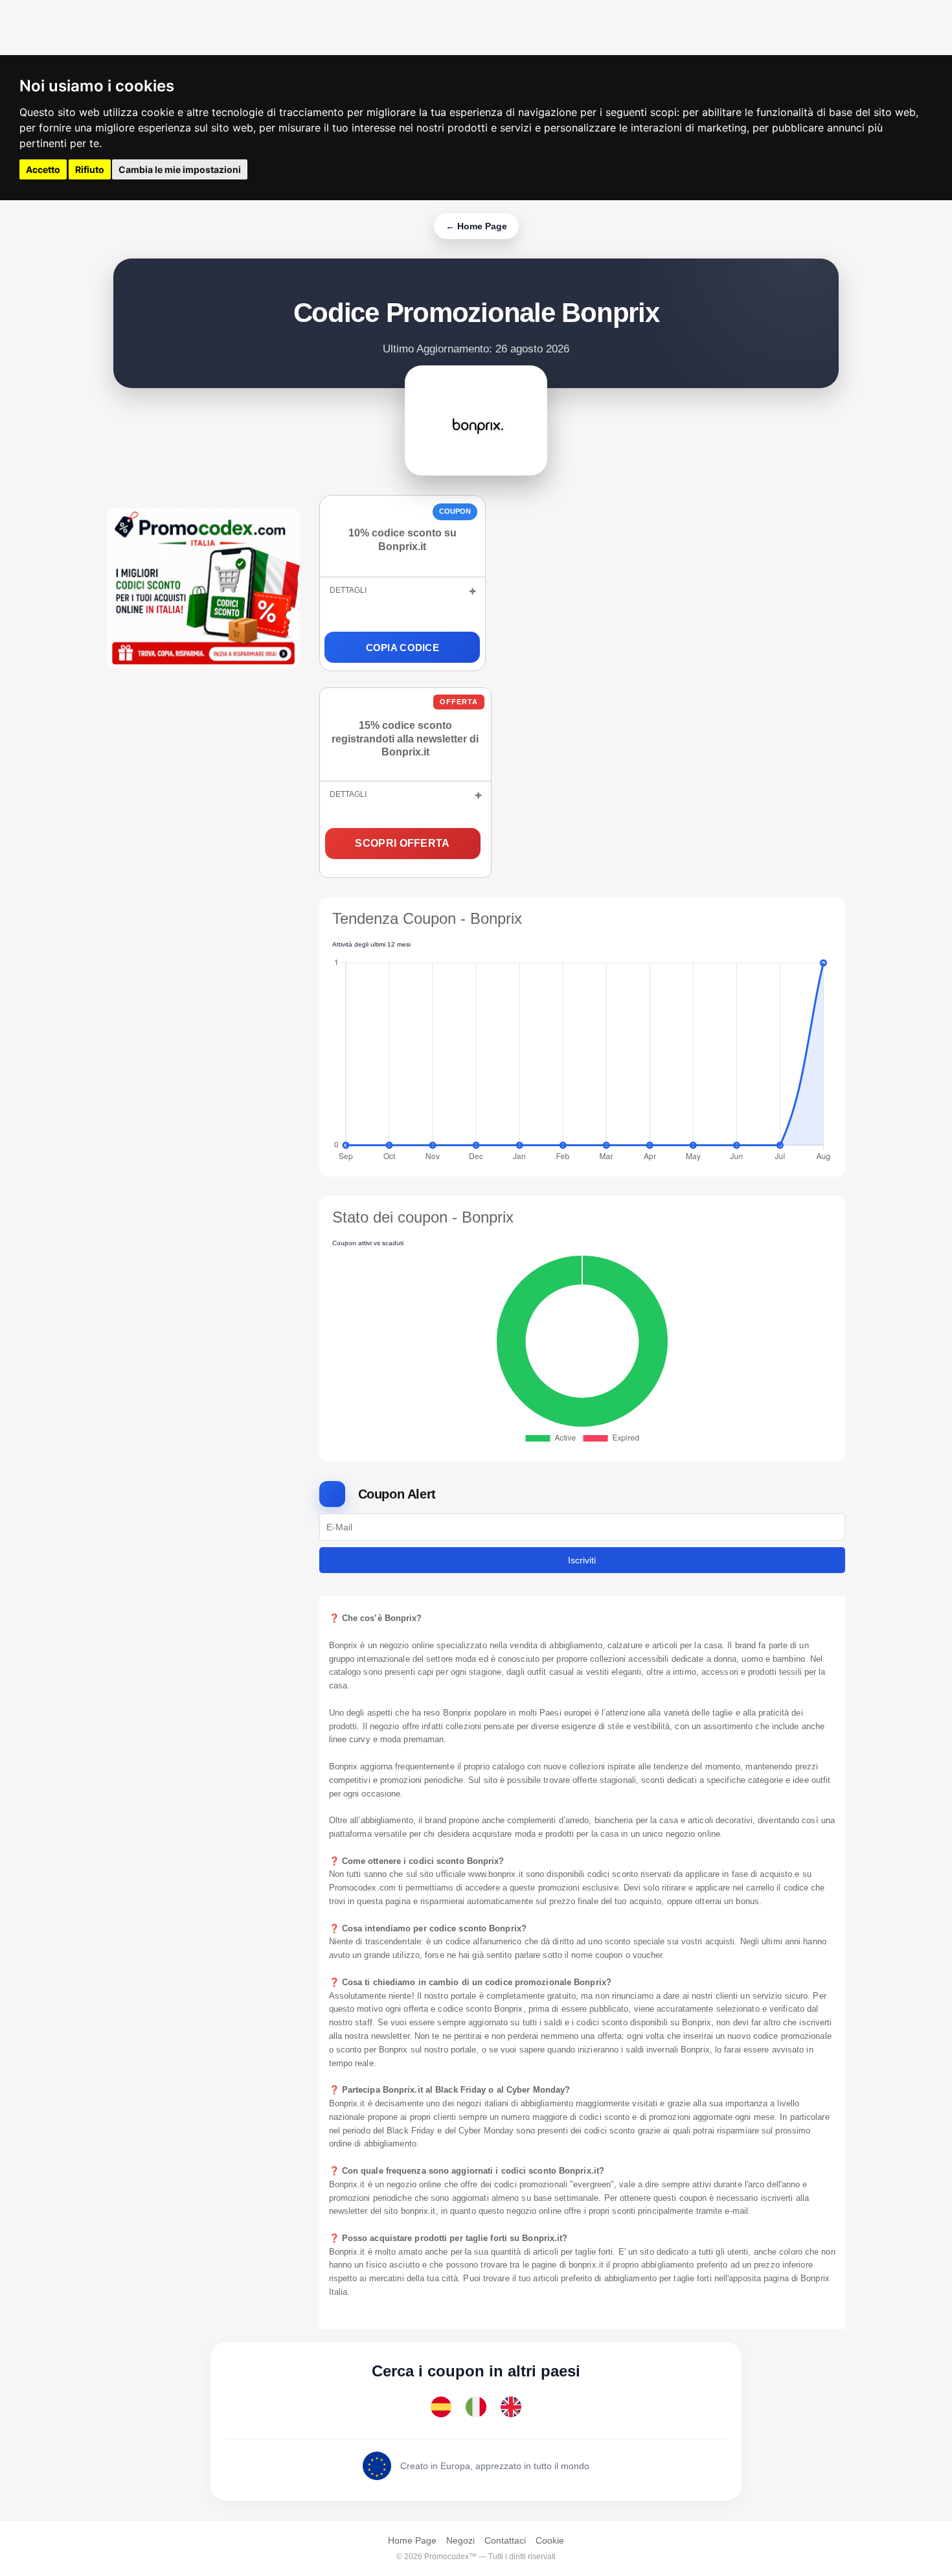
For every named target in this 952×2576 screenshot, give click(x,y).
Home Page (412, 2540)
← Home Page (476, 226)
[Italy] (476, 2407)
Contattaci (505, 2540)
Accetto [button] (43, 169)
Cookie (550, 2540)
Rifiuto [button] (90, 169)
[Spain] (441, 2407)
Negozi (460, 2540)
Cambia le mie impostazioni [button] (180, 169)
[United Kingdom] (511, 2407)
